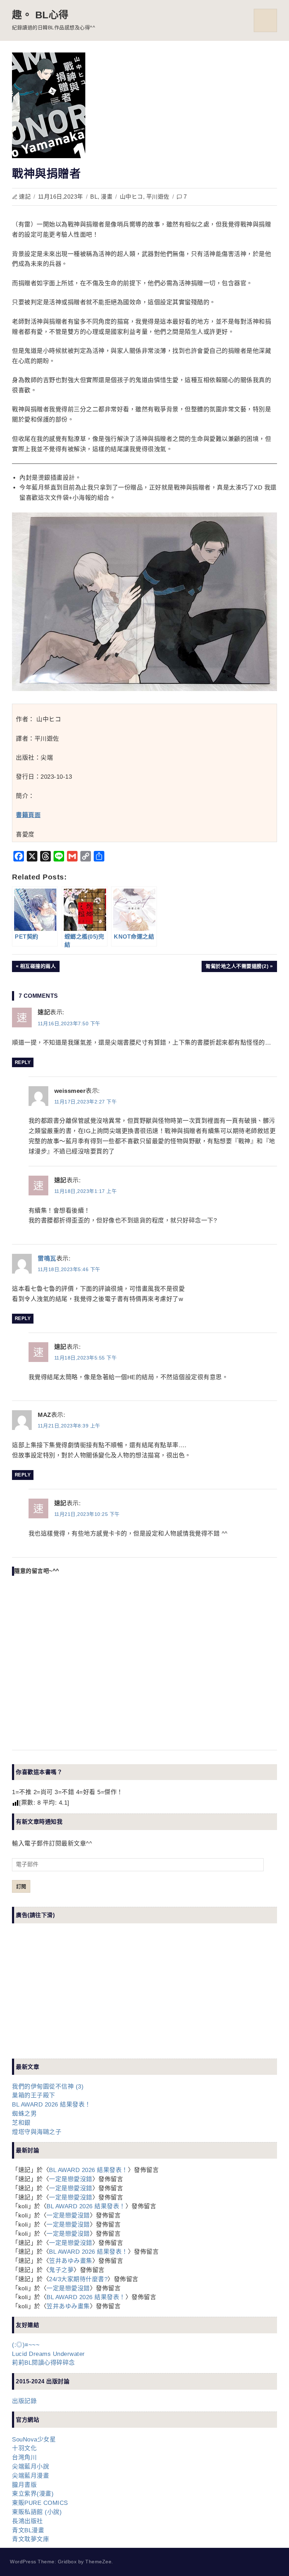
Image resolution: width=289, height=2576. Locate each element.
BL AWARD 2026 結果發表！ (51, 2105)
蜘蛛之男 (24, 2114)
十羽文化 (24, 2448)
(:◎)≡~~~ (26, 2345)
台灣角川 (24, 2457)
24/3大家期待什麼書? (78, 2279)
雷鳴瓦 (47, 1259)
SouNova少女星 (34, 2440)
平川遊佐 (158, 197)
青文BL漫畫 (28, 2530)
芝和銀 (21, 2123)
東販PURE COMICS (40, 2503)
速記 (25, 197)
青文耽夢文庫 (30, 2539)
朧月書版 (24, 2485)
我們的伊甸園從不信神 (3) (48, 2087)
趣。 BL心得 (40, 15)
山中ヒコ (131, 197)
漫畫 (107, 197)
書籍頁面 (28, 815)
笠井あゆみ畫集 (71, 2261)
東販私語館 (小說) (37, 2512)
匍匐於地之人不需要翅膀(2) (237, 967)
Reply (23, 1062)
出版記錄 (24, 2401)
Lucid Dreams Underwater (48, 2354)
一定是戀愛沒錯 (71, 2179)
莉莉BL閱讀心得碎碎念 (44, 2363)
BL (94, 197)
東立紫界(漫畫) (33, 2494)
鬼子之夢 (61, 2270)
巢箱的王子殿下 (34, 2095)
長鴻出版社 (27, 2521)
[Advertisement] (65, 1997)
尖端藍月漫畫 (30, 2476)
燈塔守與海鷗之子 (37, 2132)
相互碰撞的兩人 (38, 967)
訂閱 (21, 1886)
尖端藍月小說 (30, 2467)
